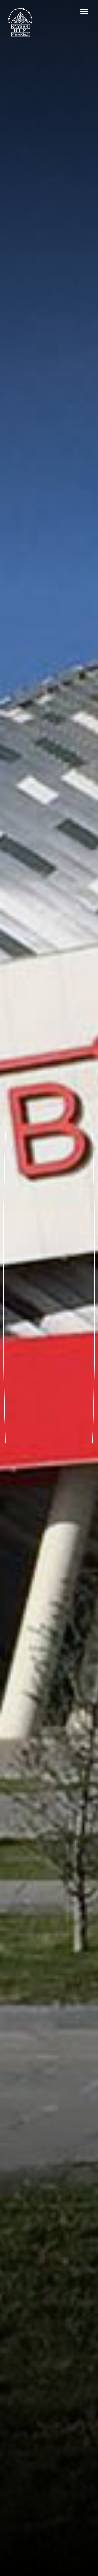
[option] (49, 1288)
